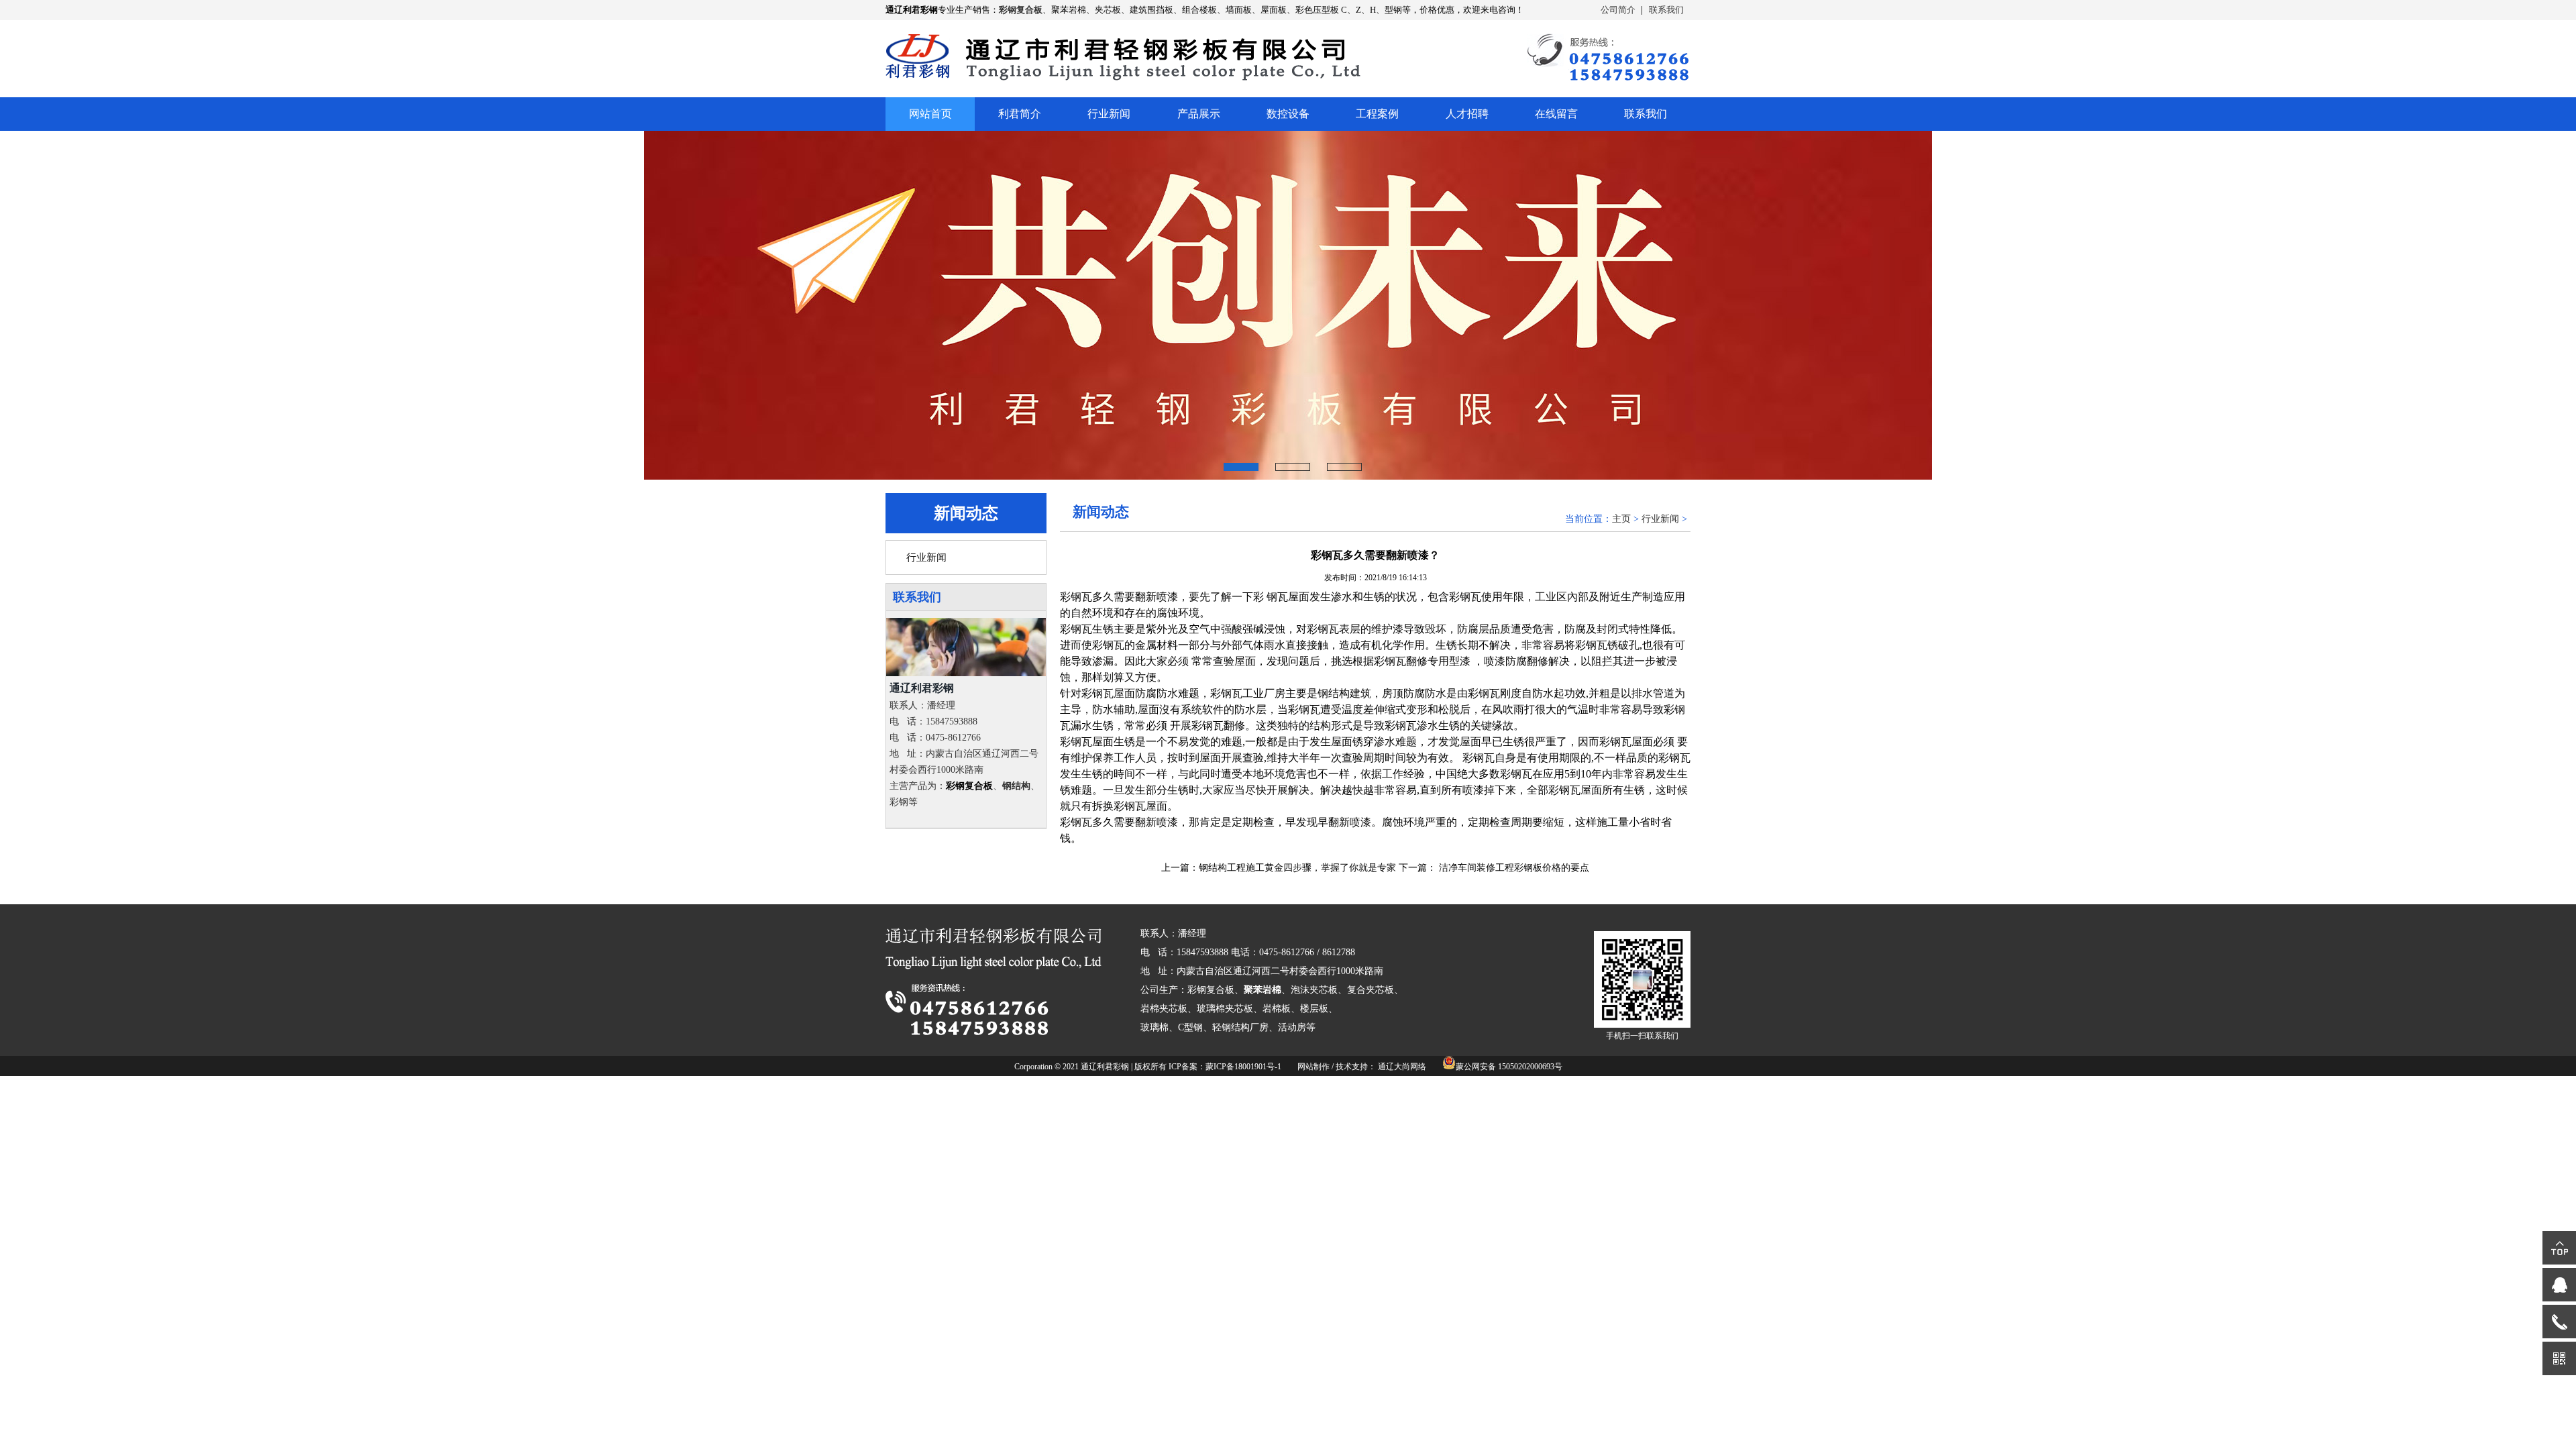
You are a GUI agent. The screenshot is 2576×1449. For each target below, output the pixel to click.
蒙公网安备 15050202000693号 (1509, 1067)
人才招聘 (1467, 114)
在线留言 (1556, 114)
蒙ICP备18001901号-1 (1243, 1067)
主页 (1621, 519)
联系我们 (1666, 10)
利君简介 (1020, 114)
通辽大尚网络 (1402, 1067)
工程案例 (1377, 114)
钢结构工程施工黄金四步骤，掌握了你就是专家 (1297, 868)
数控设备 (1288, 114)
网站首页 (930, 114)
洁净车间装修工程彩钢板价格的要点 (1514, 868)
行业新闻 (1109, 114)
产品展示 (1199, 114)
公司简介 (1618, 10)
